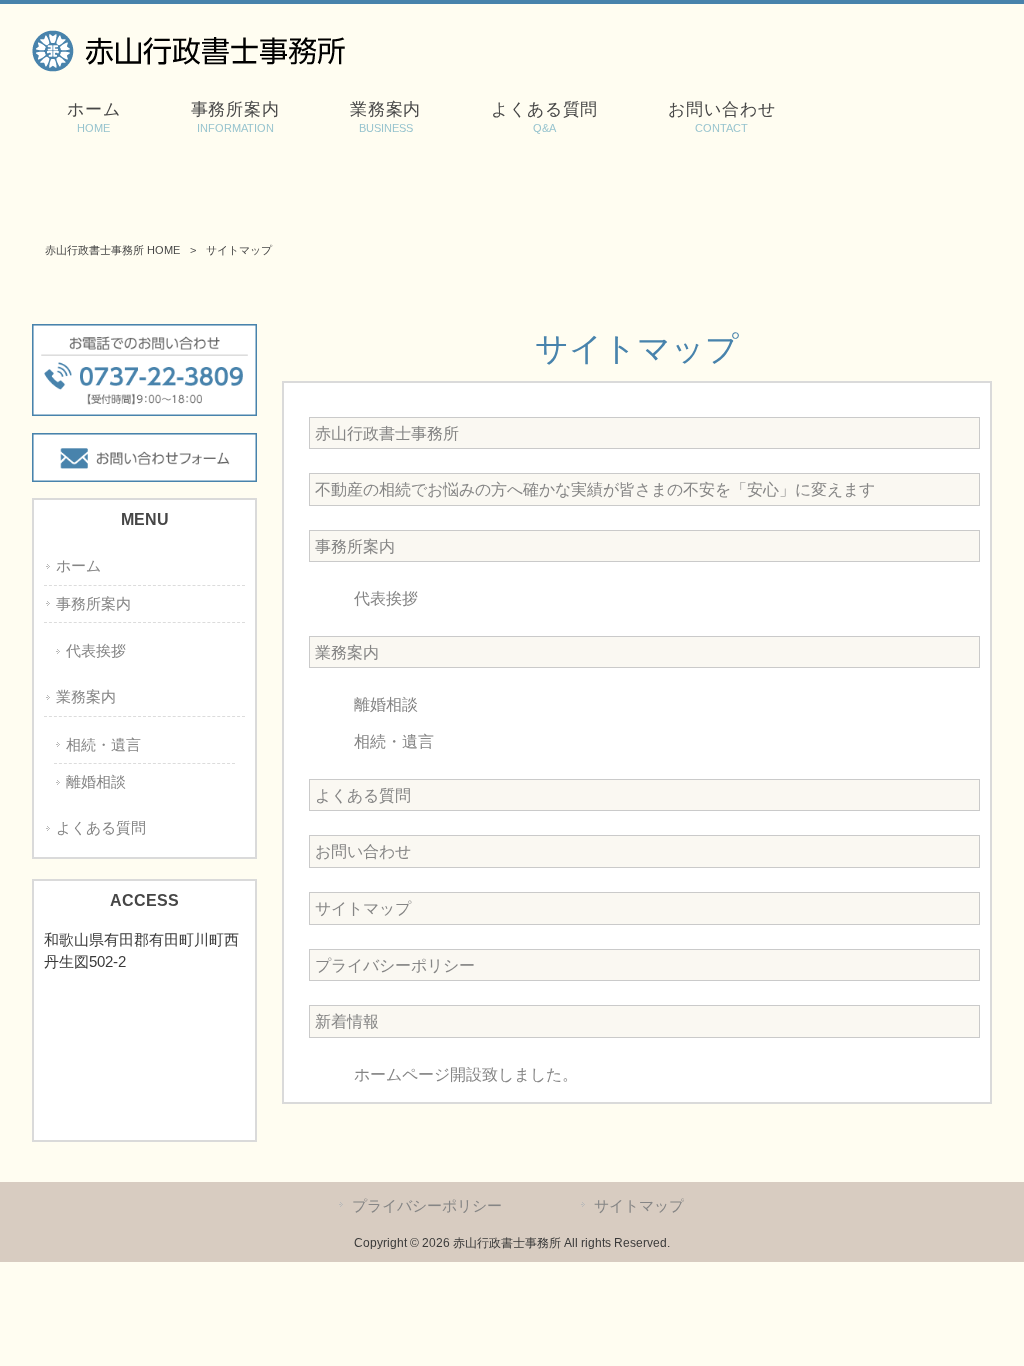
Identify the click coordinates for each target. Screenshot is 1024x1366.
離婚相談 (386, 704)
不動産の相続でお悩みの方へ (595, 489)
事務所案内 (355, 546)
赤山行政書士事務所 (387, 433)
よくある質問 (363, 795)
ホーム (78, 566)
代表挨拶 (386, 598)
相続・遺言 (394, 741)
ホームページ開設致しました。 (466, 1074)
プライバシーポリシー (395, 965)
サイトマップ (363, 908)
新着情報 (347, 1021)
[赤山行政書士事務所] (188, 66)
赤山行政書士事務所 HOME (112, 250)
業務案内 (347, 652)
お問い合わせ (363, 851)
